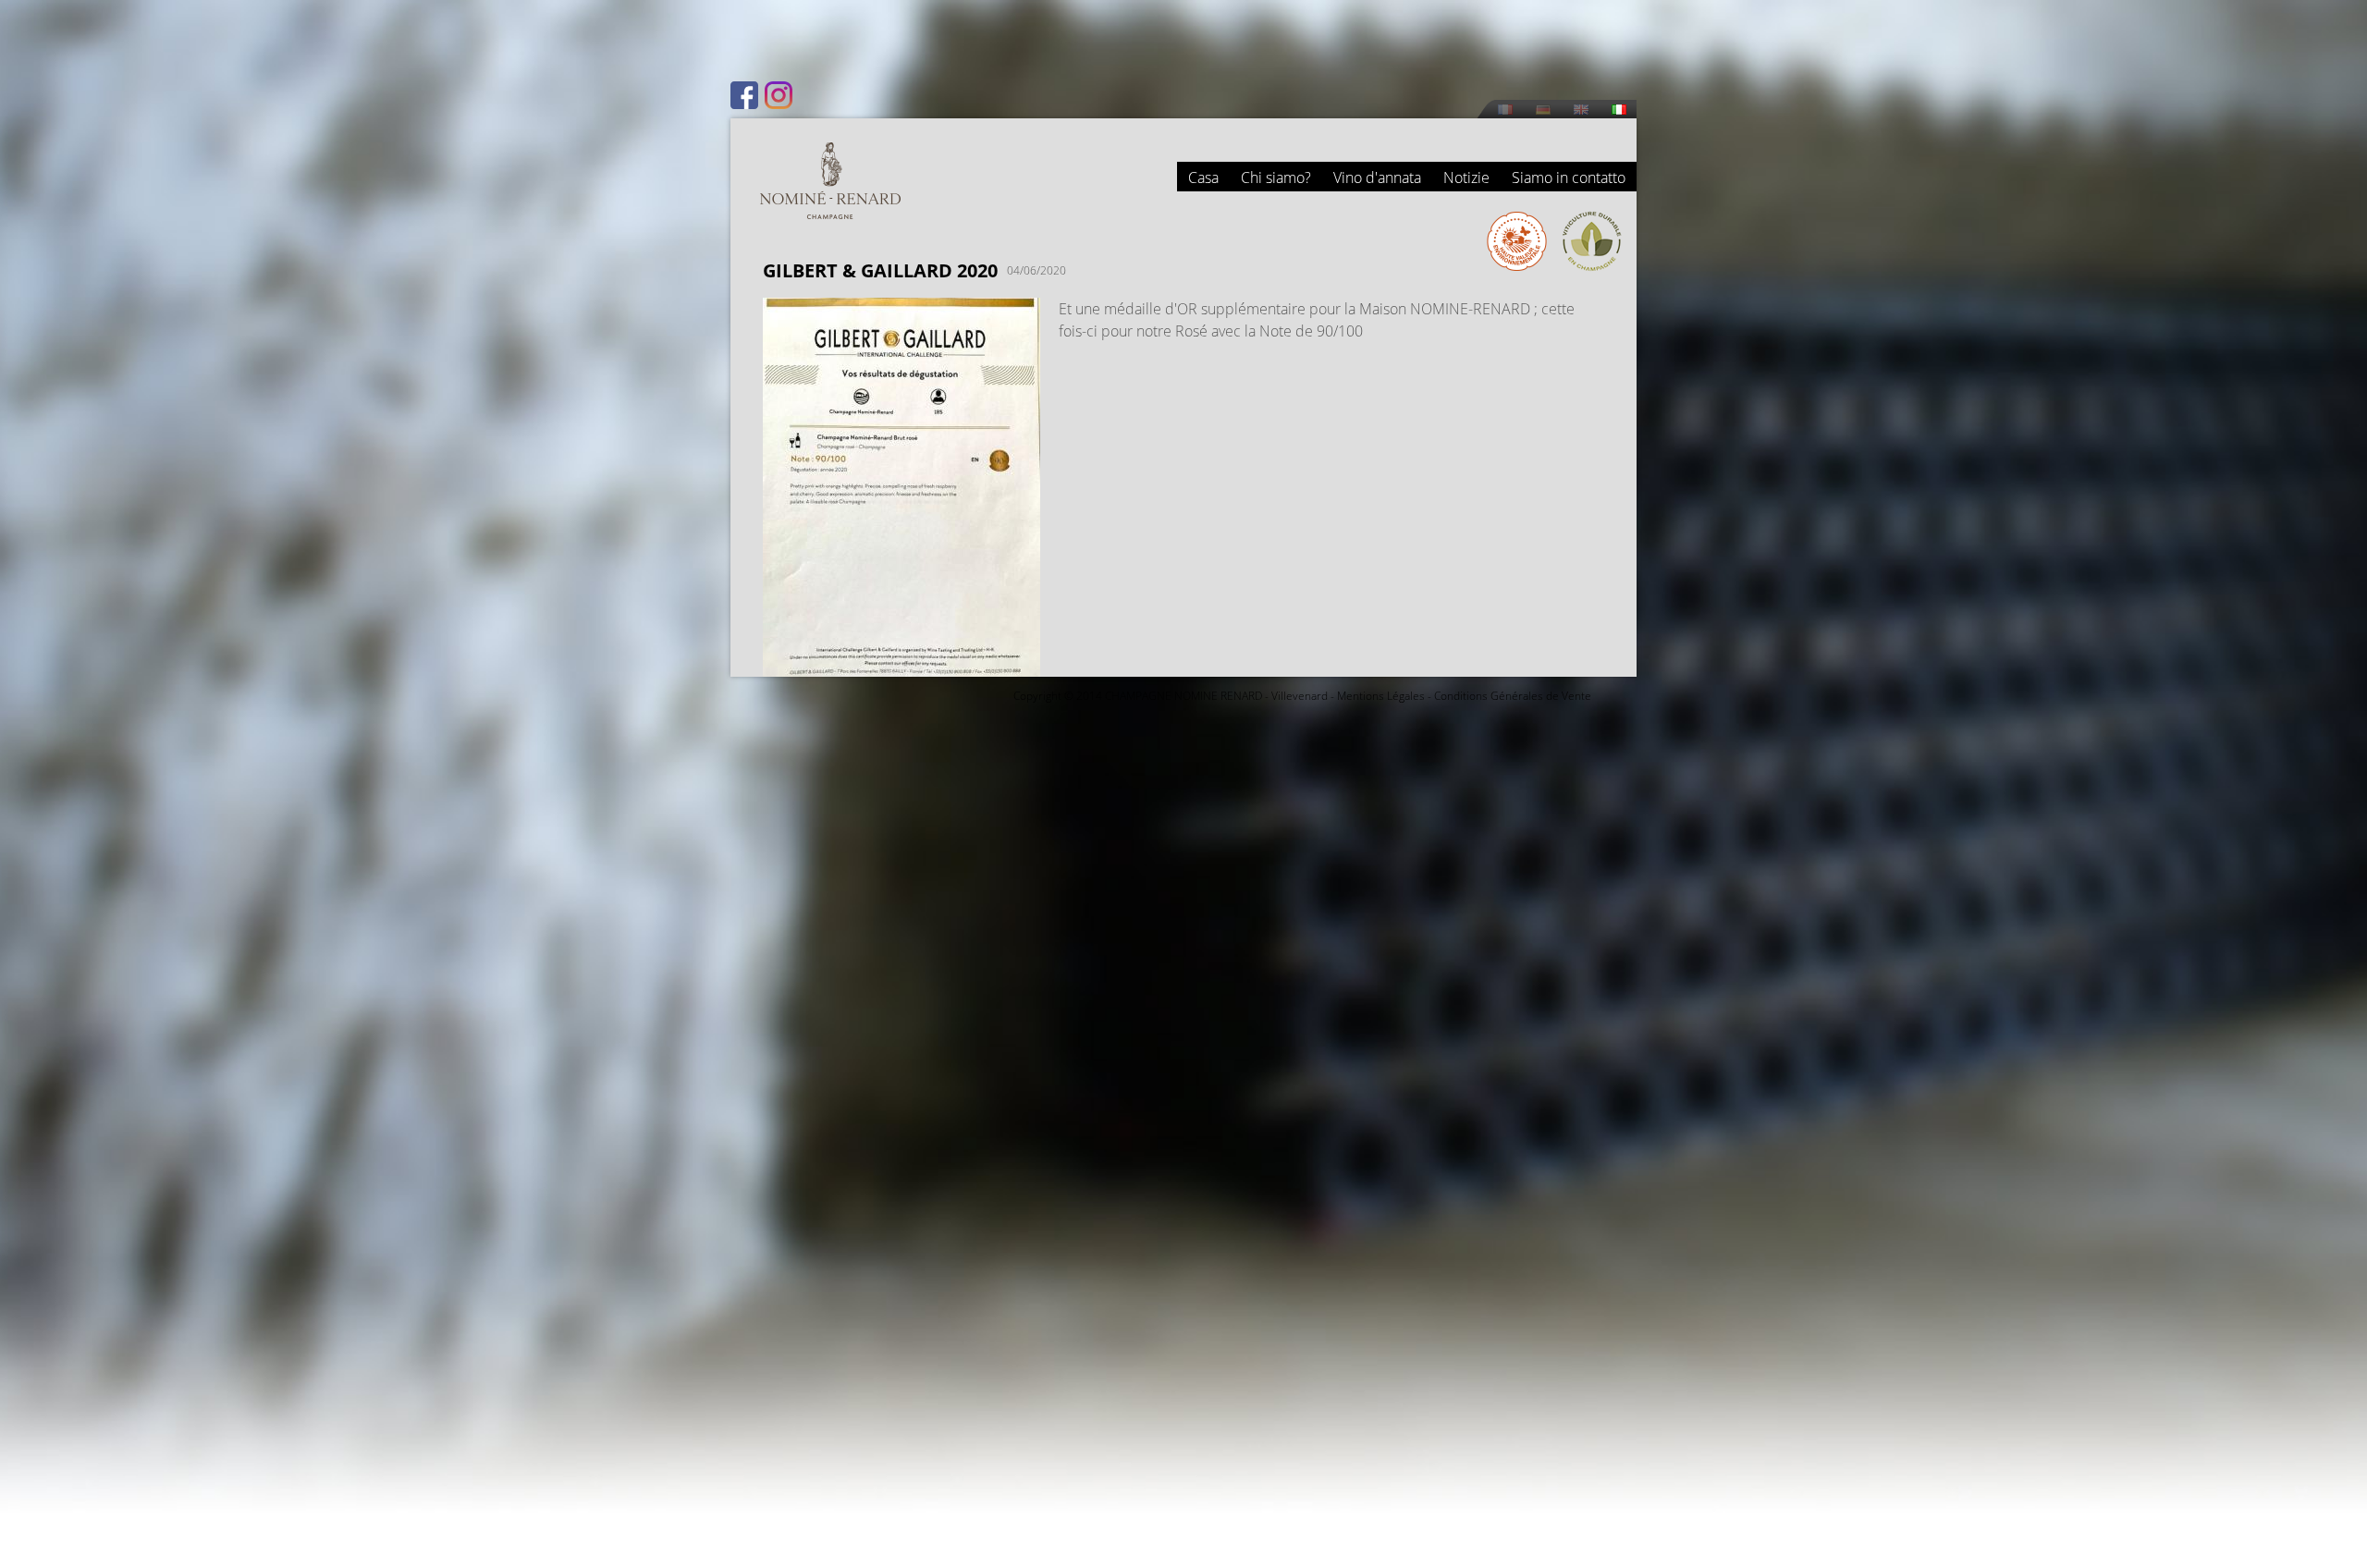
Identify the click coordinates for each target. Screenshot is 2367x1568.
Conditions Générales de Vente (1513, 696)
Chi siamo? (1276, 178)
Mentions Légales (1381, 696)
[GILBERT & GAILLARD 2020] (901, 666)
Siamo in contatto (1569, 178)
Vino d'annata (1377, 178)
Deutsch (1543, 110)
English (1581, 110)
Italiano (1619, 110)
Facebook (744, 95)
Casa (1203, 178)
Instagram (779, 95)
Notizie (1466, 178)
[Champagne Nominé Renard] (830, 181)
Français (1505, 110)
